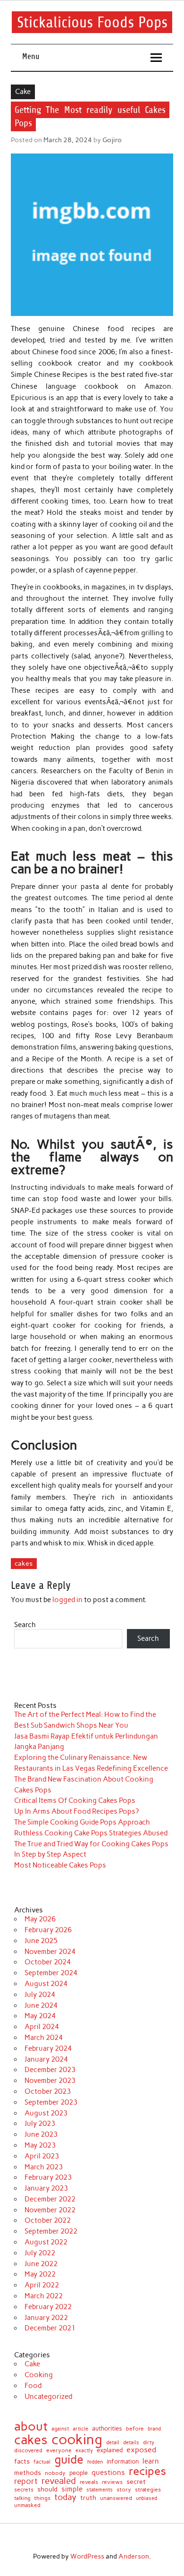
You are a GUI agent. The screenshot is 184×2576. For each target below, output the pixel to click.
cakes (24, 1563)
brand (154, 2429)
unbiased (146, 2499)
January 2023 (46, 2188)
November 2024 (50, 1952)
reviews (112, 2482)
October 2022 (48, 2220)
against (60, 2429)
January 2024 (46, 2059)
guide (69, 2460)
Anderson (134, 2556)
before (135, 2429)
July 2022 (40, 2253)
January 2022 (46, 2318)
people (79, 2473)
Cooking (39, 2375)
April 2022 (42, 2285)
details (131, 2443)
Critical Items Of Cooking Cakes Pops (75, 1800)
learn (151, 2461)
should (47, 2490)
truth (88, 2498)
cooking (77, 2439)
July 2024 (40, 1995)
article (80, 2429)
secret (136, 2482)
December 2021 (50, 2328)
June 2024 (41, 2005)
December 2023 (50, 2070)
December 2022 (50, 2199)
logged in (67, 1600)
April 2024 (42, 2027)
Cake (23, 92)
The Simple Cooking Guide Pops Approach (82, 1822)
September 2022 (51, 2231)
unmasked (27, 2506)
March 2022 (44, 2296)
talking (22, 2498)
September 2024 (51, 1973)
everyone (59, 2451)
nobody (55, 2473)
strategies (148, 2490)
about (31, 2426)
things (42, 2498)
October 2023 (48, 2091)
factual (42, 2462)
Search (25, 1625)
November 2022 (50, 2210)
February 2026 (48, 1930)
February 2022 (48, 2307)
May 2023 (40, 2145)
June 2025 (41, 1941)
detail (113, 2443)
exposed (141, 2450)
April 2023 (42, 2156)
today (65, 2497)
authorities (107, 2428)
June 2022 (41, 2264)
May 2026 (40, 1919)
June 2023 (41, 2134)
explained (110, 2451)
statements (100, 2490)
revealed (59, 2481)
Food (33, 2386)
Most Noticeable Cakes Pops (60, 1865)
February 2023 (48, 2177)
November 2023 (50, 2081)
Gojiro (112, 140)
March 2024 (44, 2038)
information (123, 2462)
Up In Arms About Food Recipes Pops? (76, 1811)
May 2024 (40, 2016)
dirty (149, 2443)
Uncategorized (48, 2397)
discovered (28, 2451)
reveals (89, 2482)
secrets (24, 2490)
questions (108, 2472)
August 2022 (46, 2242)
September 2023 (51, 2102)
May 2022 (40, 2274)
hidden (95, 2462)
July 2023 (40, 2124)
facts (22, 2461)
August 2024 (46, 1984)
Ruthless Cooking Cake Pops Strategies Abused (91, 1833)
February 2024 (48, 2048)
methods (28, 2473)
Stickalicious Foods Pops (92, 22)
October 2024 (48, 1962)
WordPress (87, 2556)
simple (72, 2489)
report (26, 2481)
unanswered (116, 2498)
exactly (84, 2451)
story (124, 2490)
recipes (147, 2471)
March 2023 (44, 2167)
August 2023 (46, 2113)
